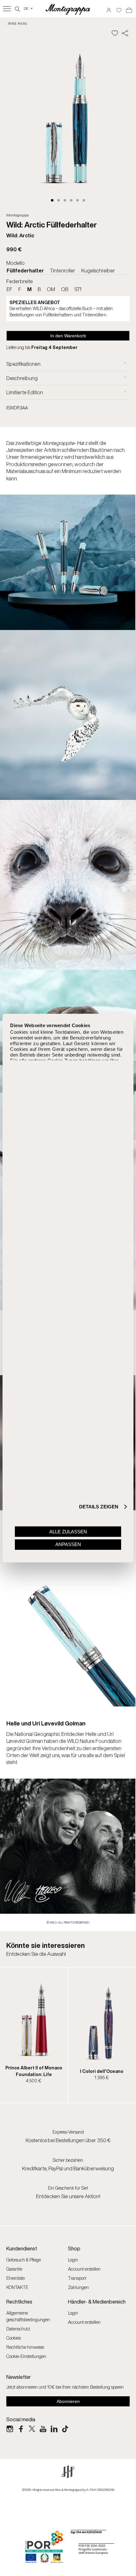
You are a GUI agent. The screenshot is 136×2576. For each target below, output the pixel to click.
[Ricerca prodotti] (17, 8)
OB (65, 289)
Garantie (14, 2269)
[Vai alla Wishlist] (119, 8)
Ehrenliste (15, 2278)
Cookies (14, 2338)
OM (51, 289)
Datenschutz (18, 2329)
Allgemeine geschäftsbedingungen (28, 2316)
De (29, 8)
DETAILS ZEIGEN (99, 1507)
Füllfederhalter (25, 271)
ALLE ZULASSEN (68, 1532)
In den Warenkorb (68, 336)
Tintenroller (63, 271)
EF (9, 289)
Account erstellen (84, 2269)
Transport (77, 2278)
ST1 (78, 289)
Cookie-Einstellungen (26, 2356)
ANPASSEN (68, 1544)
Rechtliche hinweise (25, 2347)
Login (73, 2260)
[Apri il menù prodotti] (7, 9)
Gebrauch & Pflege (24, 2260)
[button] (52, 200)
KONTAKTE (17, 2287)
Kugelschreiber (98, 271)
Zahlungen (78, 2287)
